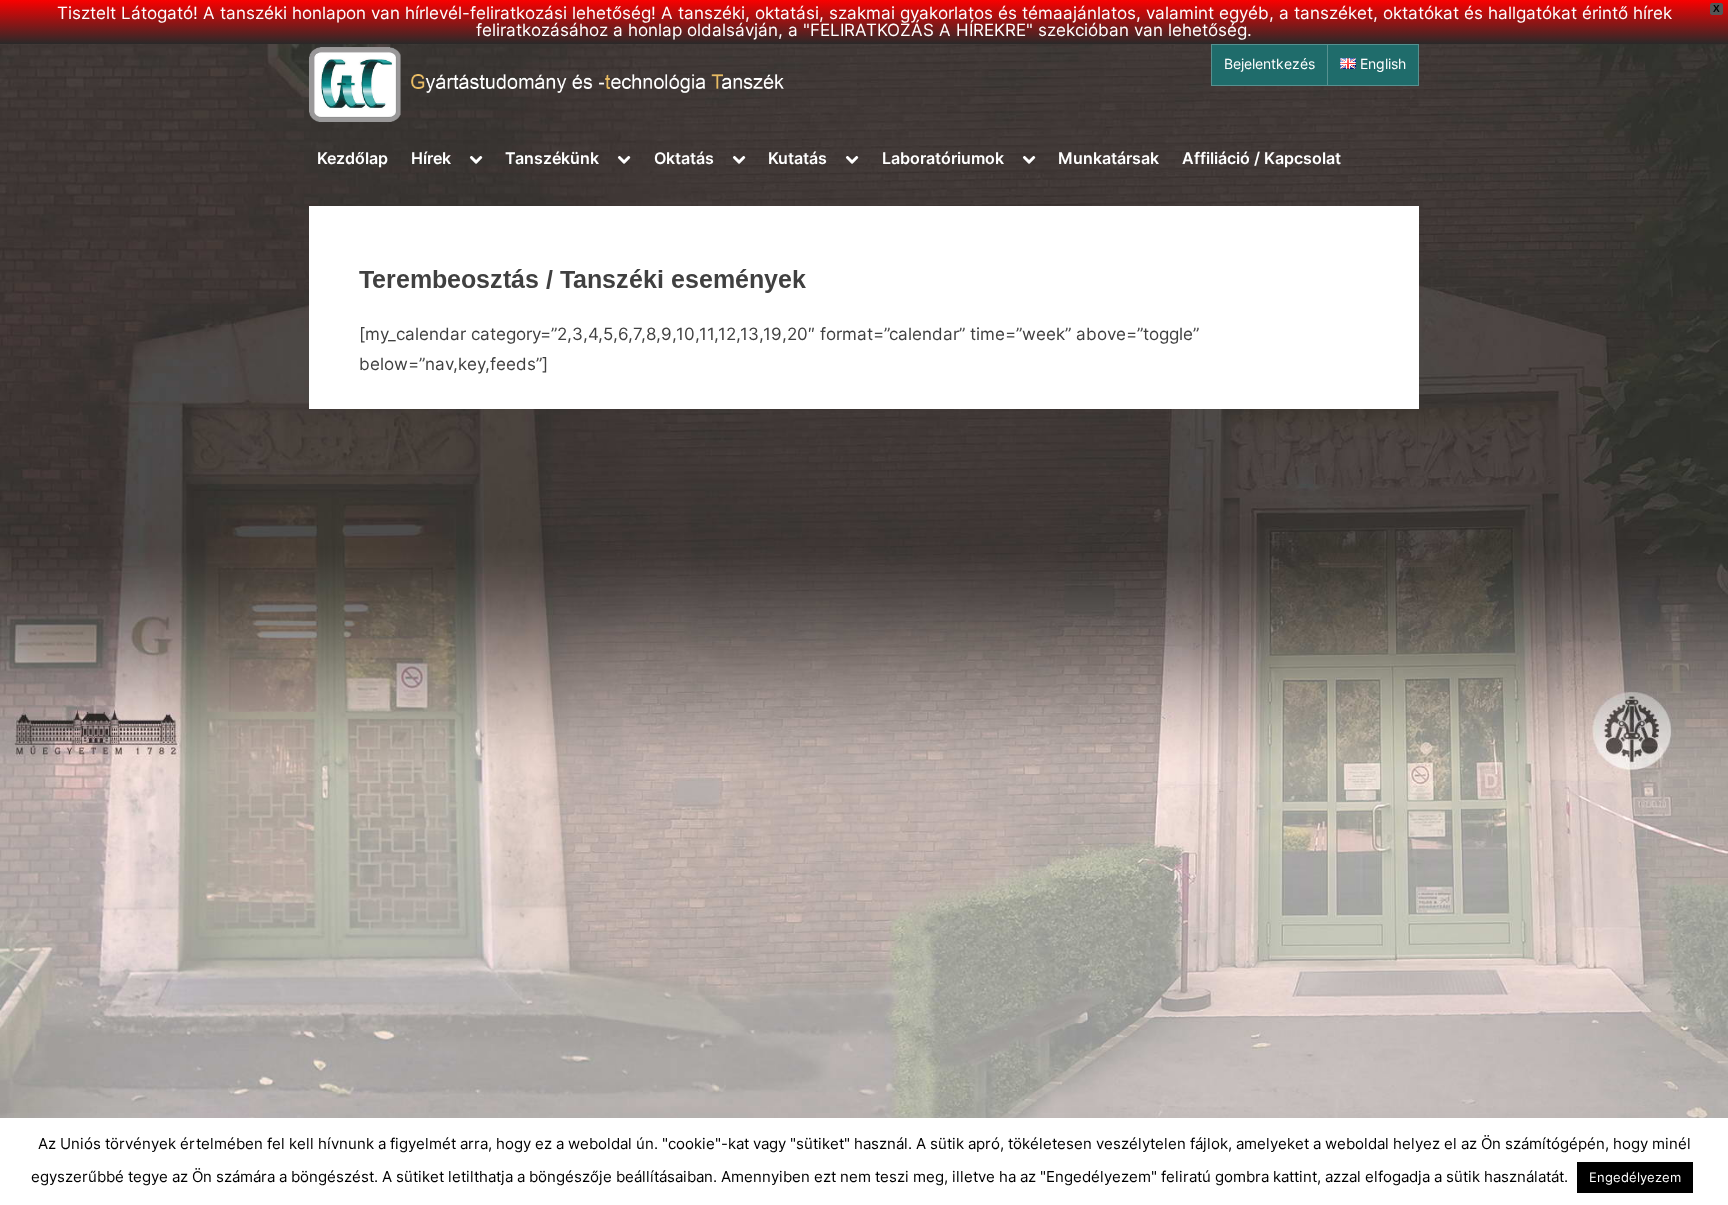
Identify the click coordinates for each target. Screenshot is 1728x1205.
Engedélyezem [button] (1635, 1177)
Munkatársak (1108, 158)
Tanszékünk (552, 158)
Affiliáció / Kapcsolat (1261, 158)
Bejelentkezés (1269, 64)
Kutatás (797, 158)
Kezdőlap (352, 158)
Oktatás (684, 158)
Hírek (431, 158)
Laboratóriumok (943, 158)
